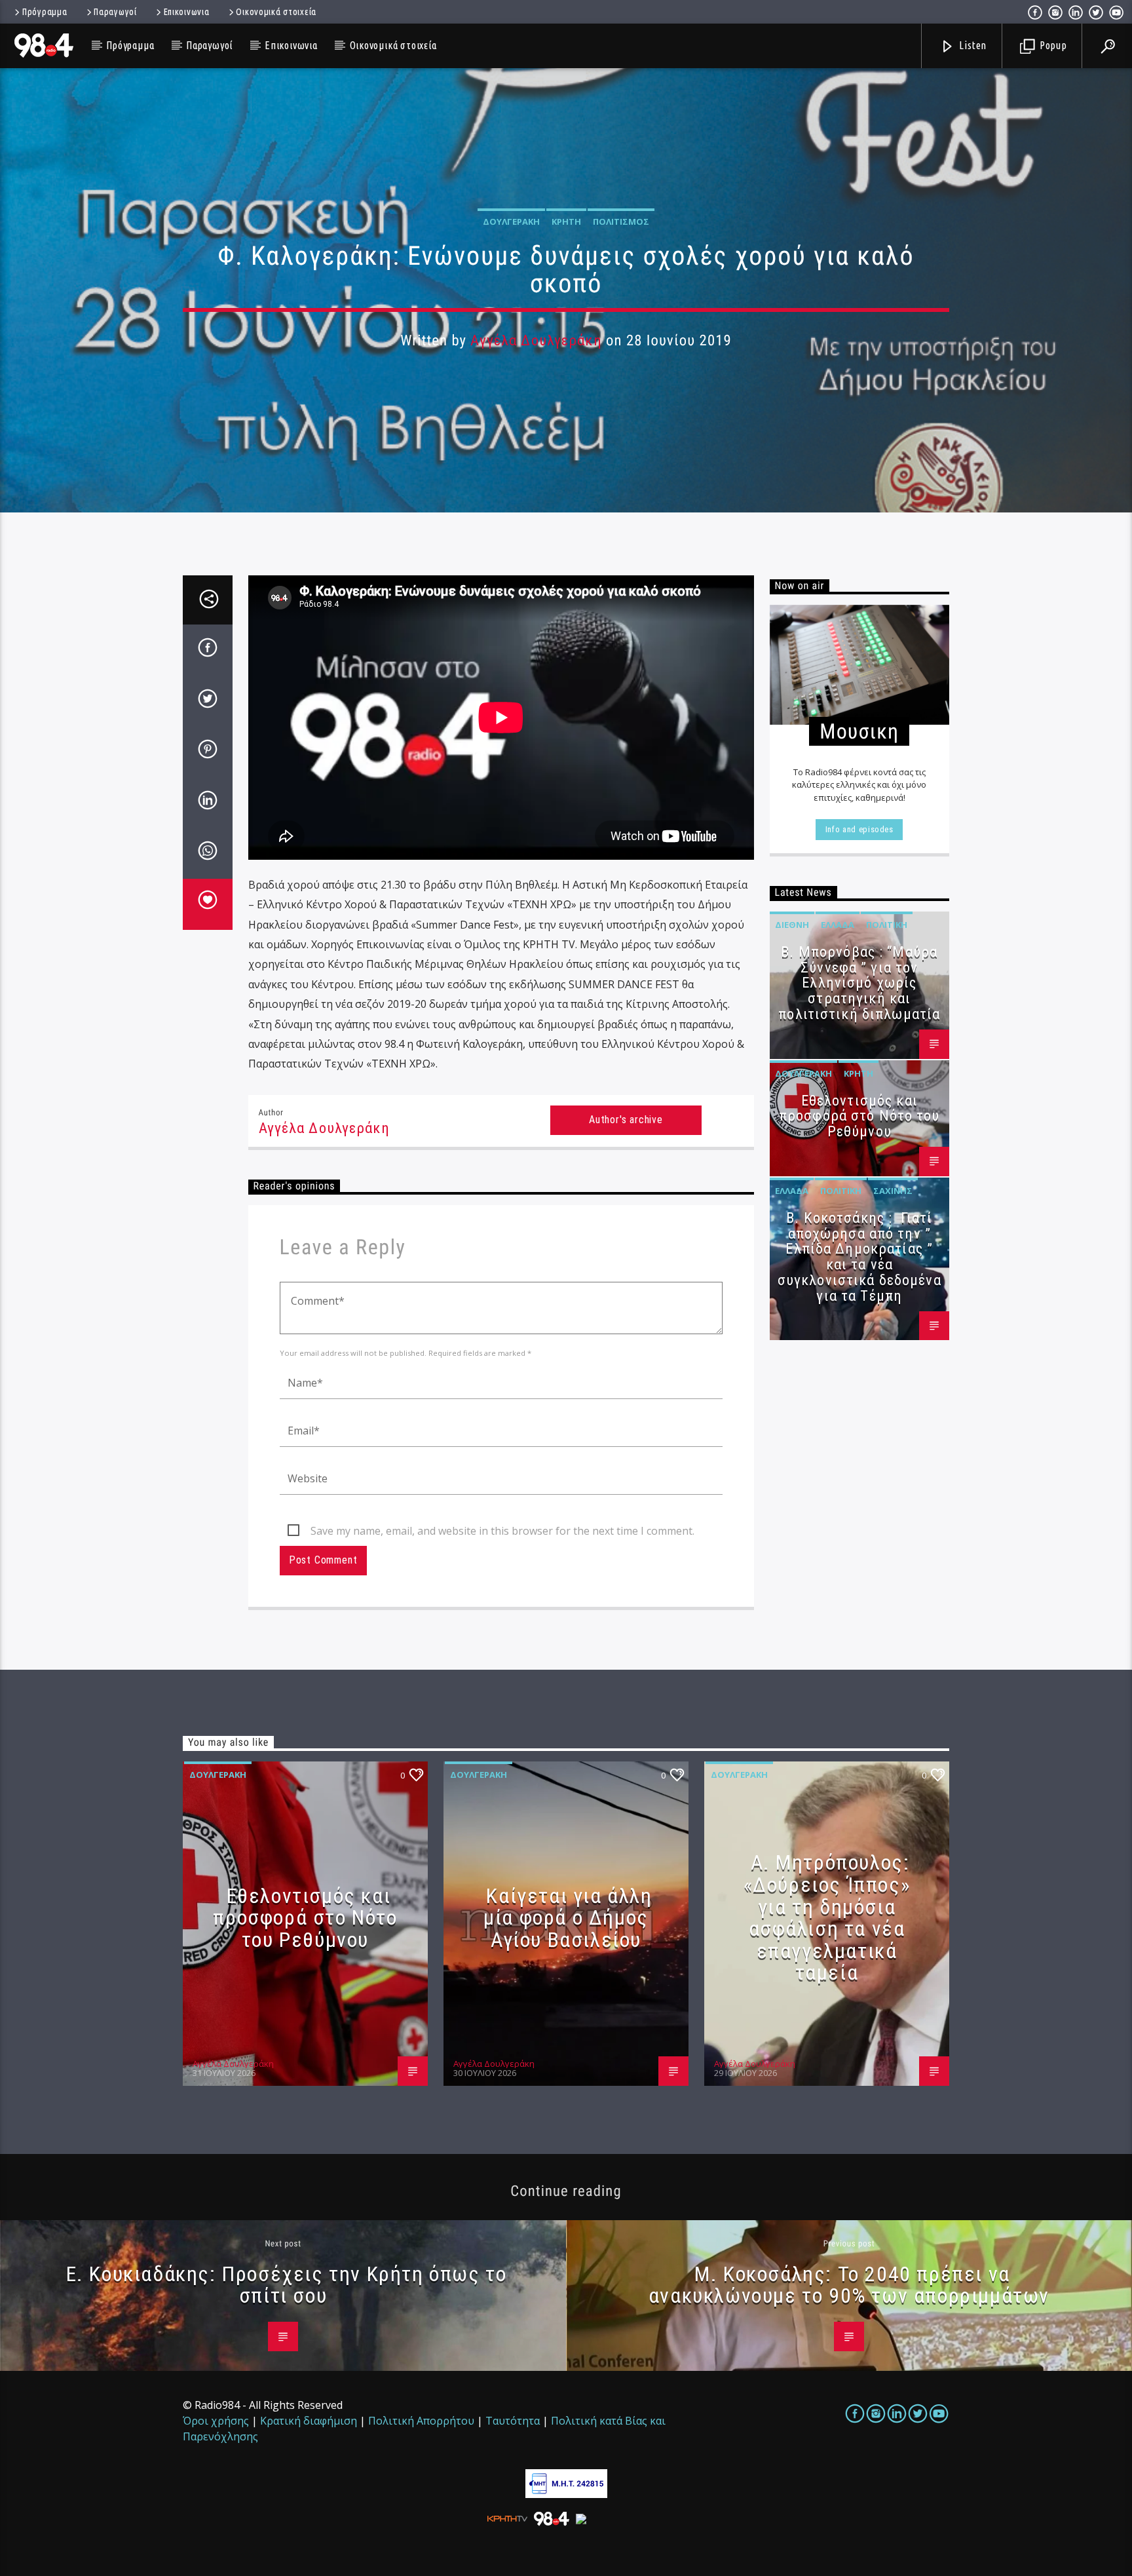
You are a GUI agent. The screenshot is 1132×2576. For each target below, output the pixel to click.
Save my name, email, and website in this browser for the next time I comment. (502, 1531)
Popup (1052, 45)
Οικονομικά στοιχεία (276, 12)
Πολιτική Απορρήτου (421, 2421)
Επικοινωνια (187, 12)
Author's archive (626, 1120)
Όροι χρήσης (216, 2421)
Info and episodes (859, 829)
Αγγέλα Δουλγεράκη (536, 340)
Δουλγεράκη (511, 221)
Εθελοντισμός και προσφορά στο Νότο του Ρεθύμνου (859, 1116)
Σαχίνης (893, 1191)
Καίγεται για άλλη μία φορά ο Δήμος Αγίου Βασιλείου (568, 1918)
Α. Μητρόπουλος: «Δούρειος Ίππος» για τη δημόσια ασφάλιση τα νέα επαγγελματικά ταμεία (827, 1917)
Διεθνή (792, 925)
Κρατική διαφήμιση (309, 2421)
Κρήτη (566, 221)
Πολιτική (887, 925)
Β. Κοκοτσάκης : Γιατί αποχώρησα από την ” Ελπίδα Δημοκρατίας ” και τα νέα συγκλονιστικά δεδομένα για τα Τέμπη (859, 1257)
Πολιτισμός (621, 221)
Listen (972, 45)
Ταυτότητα (513, 2421)
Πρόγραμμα (45, 12)
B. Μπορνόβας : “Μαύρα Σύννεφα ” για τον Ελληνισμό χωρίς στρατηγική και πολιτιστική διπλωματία (859, 983)
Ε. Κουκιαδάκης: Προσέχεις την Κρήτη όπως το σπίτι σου (287, 2285)
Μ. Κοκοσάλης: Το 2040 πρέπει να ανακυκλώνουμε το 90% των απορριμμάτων (849, 2285)
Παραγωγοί (115, 12)
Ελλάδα (838, 925)
